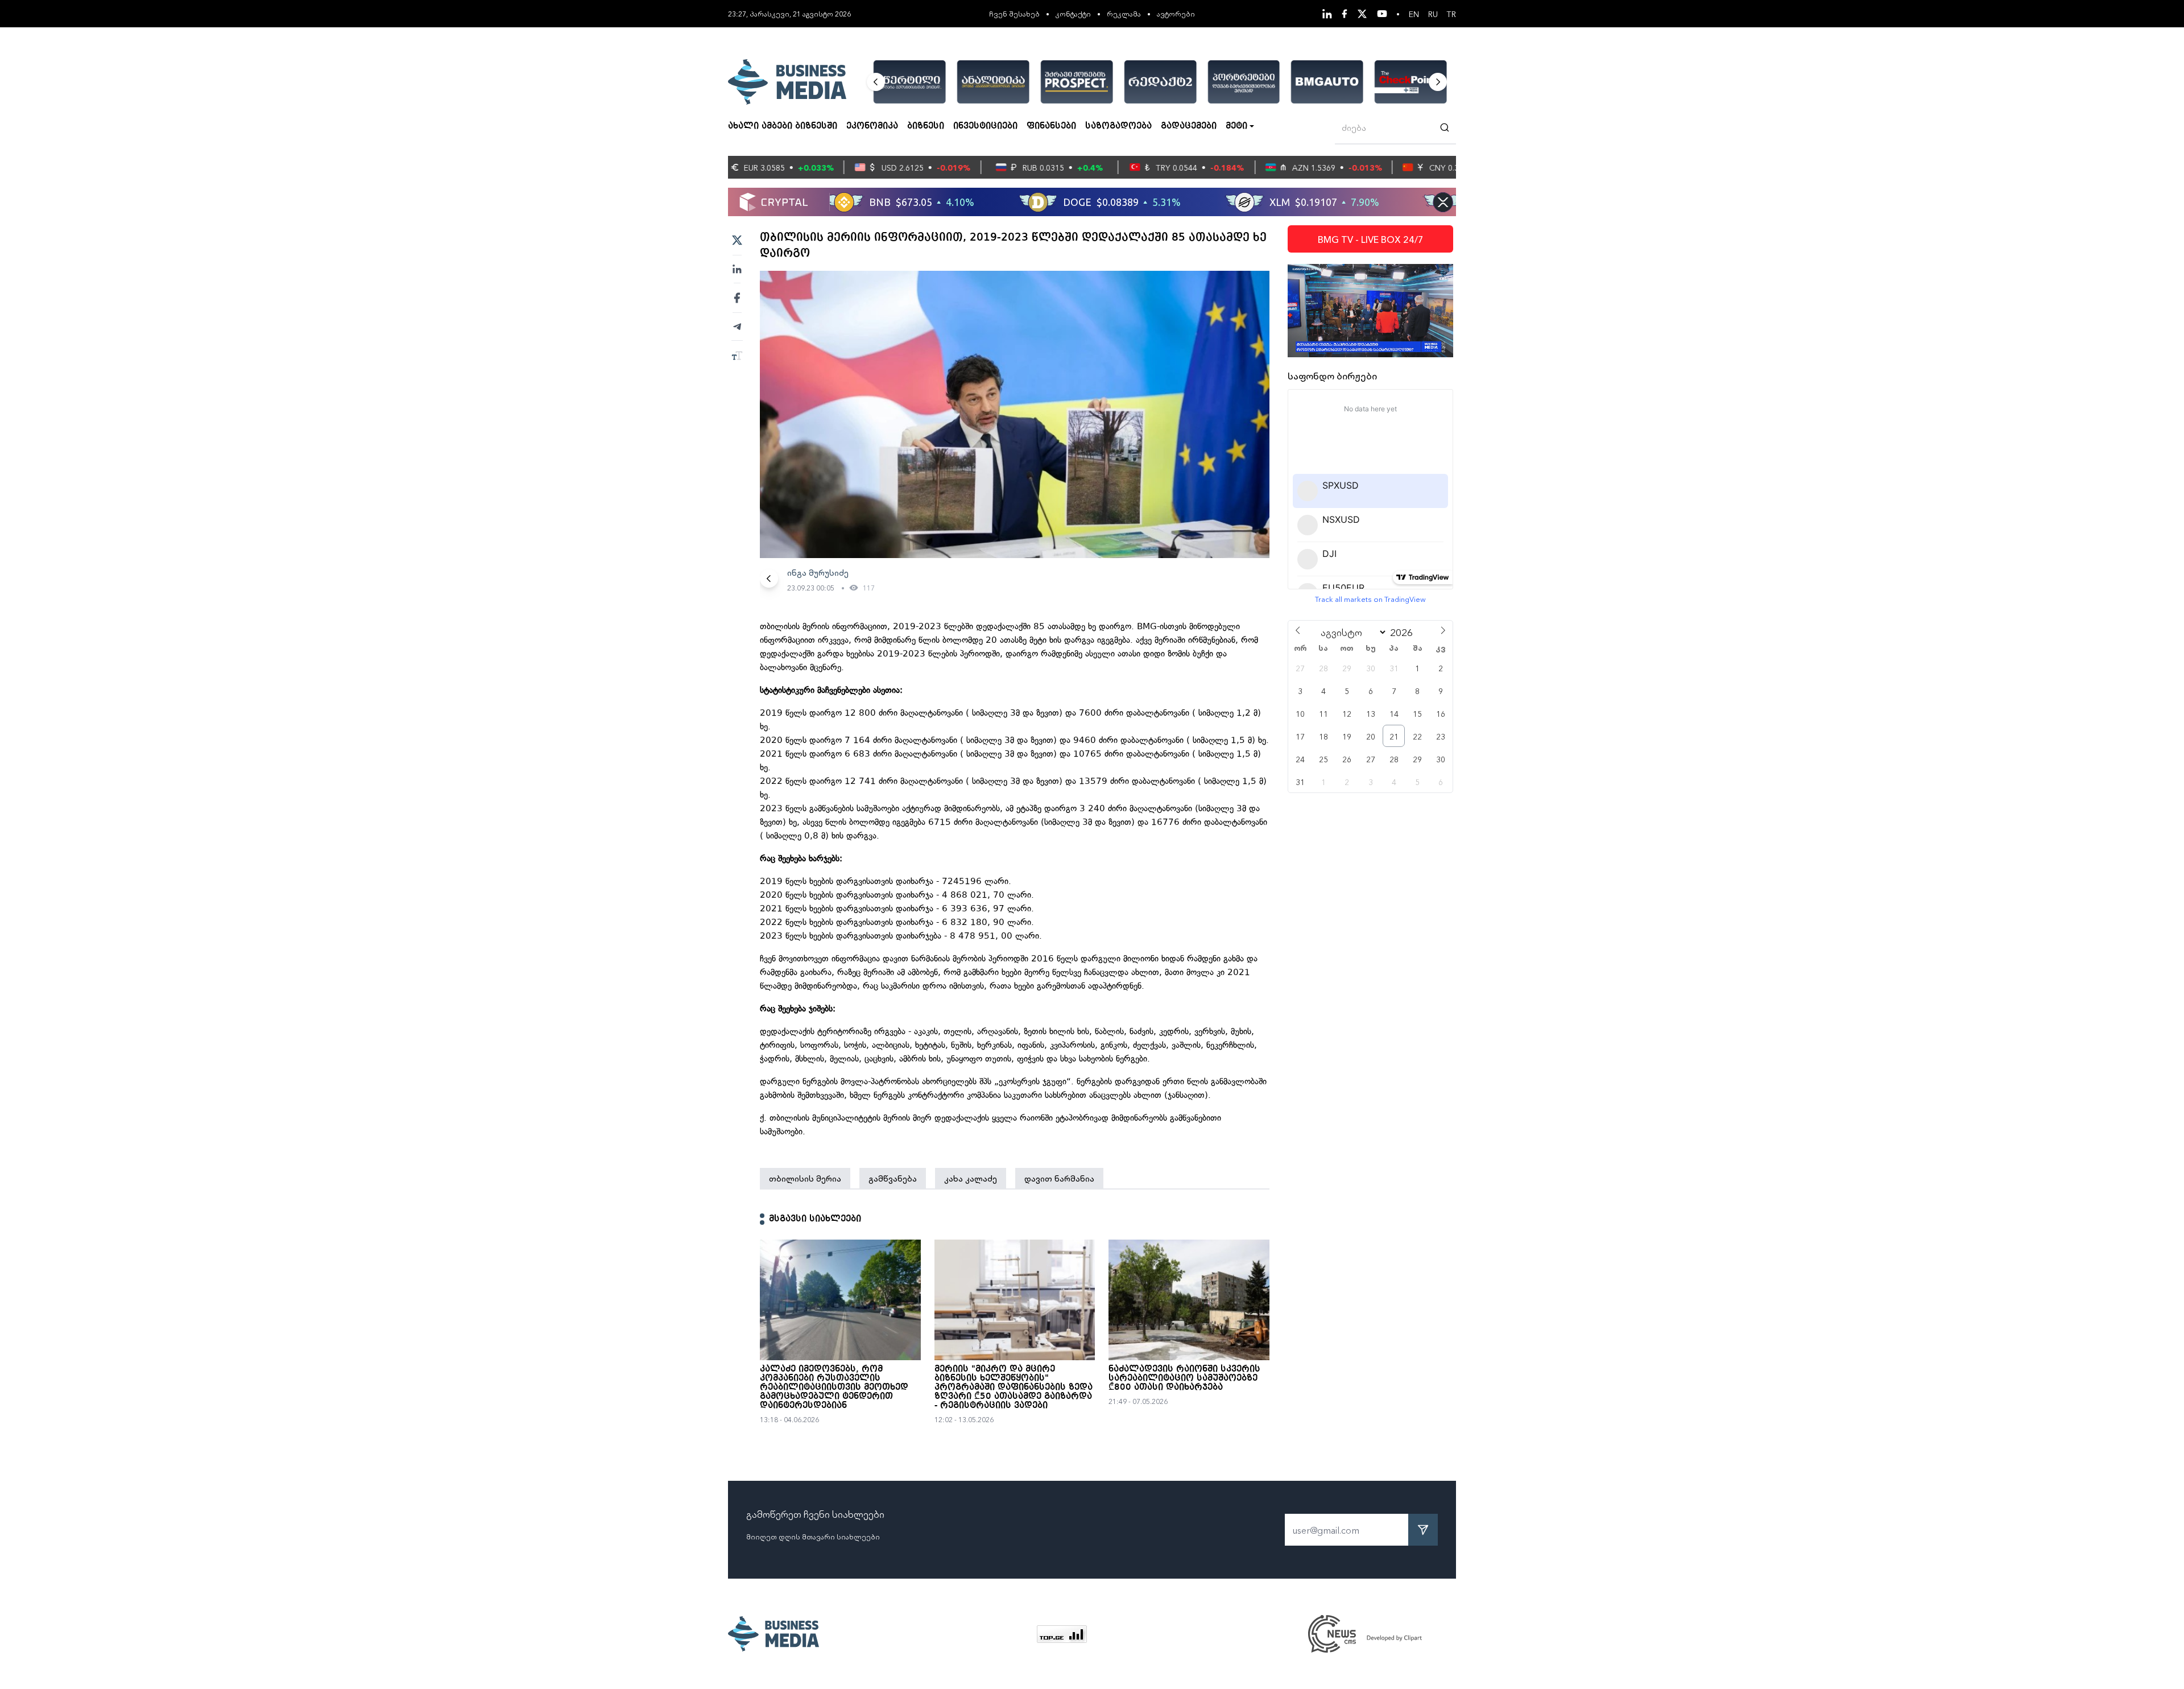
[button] (876, 82)
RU (1433, 14)
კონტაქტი (1073, 13)
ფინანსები (1051, 126)
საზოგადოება (1118, 126)
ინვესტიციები (985, 126)
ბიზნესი (926, 126)
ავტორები (1176, 13)
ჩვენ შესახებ (1014, 13)
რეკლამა (1124, 13)
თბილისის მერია (805, 1178)
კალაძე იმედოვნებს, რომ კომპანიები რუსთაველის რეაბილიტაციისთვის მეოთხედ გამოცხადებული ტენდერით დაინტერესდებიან (834, 1387)
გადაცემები (1189, 126)
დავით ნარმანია (1059, 1178)
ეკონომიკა (872, 126)
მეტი (1236, 126)
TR (1451, 14)
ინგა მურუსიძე (818, 572)
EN (1414, 14)
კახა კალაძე (971, 1178)
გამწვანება (893, 1178)
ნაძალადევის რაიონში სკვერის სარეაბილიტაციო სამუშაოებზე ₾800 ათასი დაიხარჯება (1184, 1378)
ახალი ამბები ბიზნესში (783, 126)
